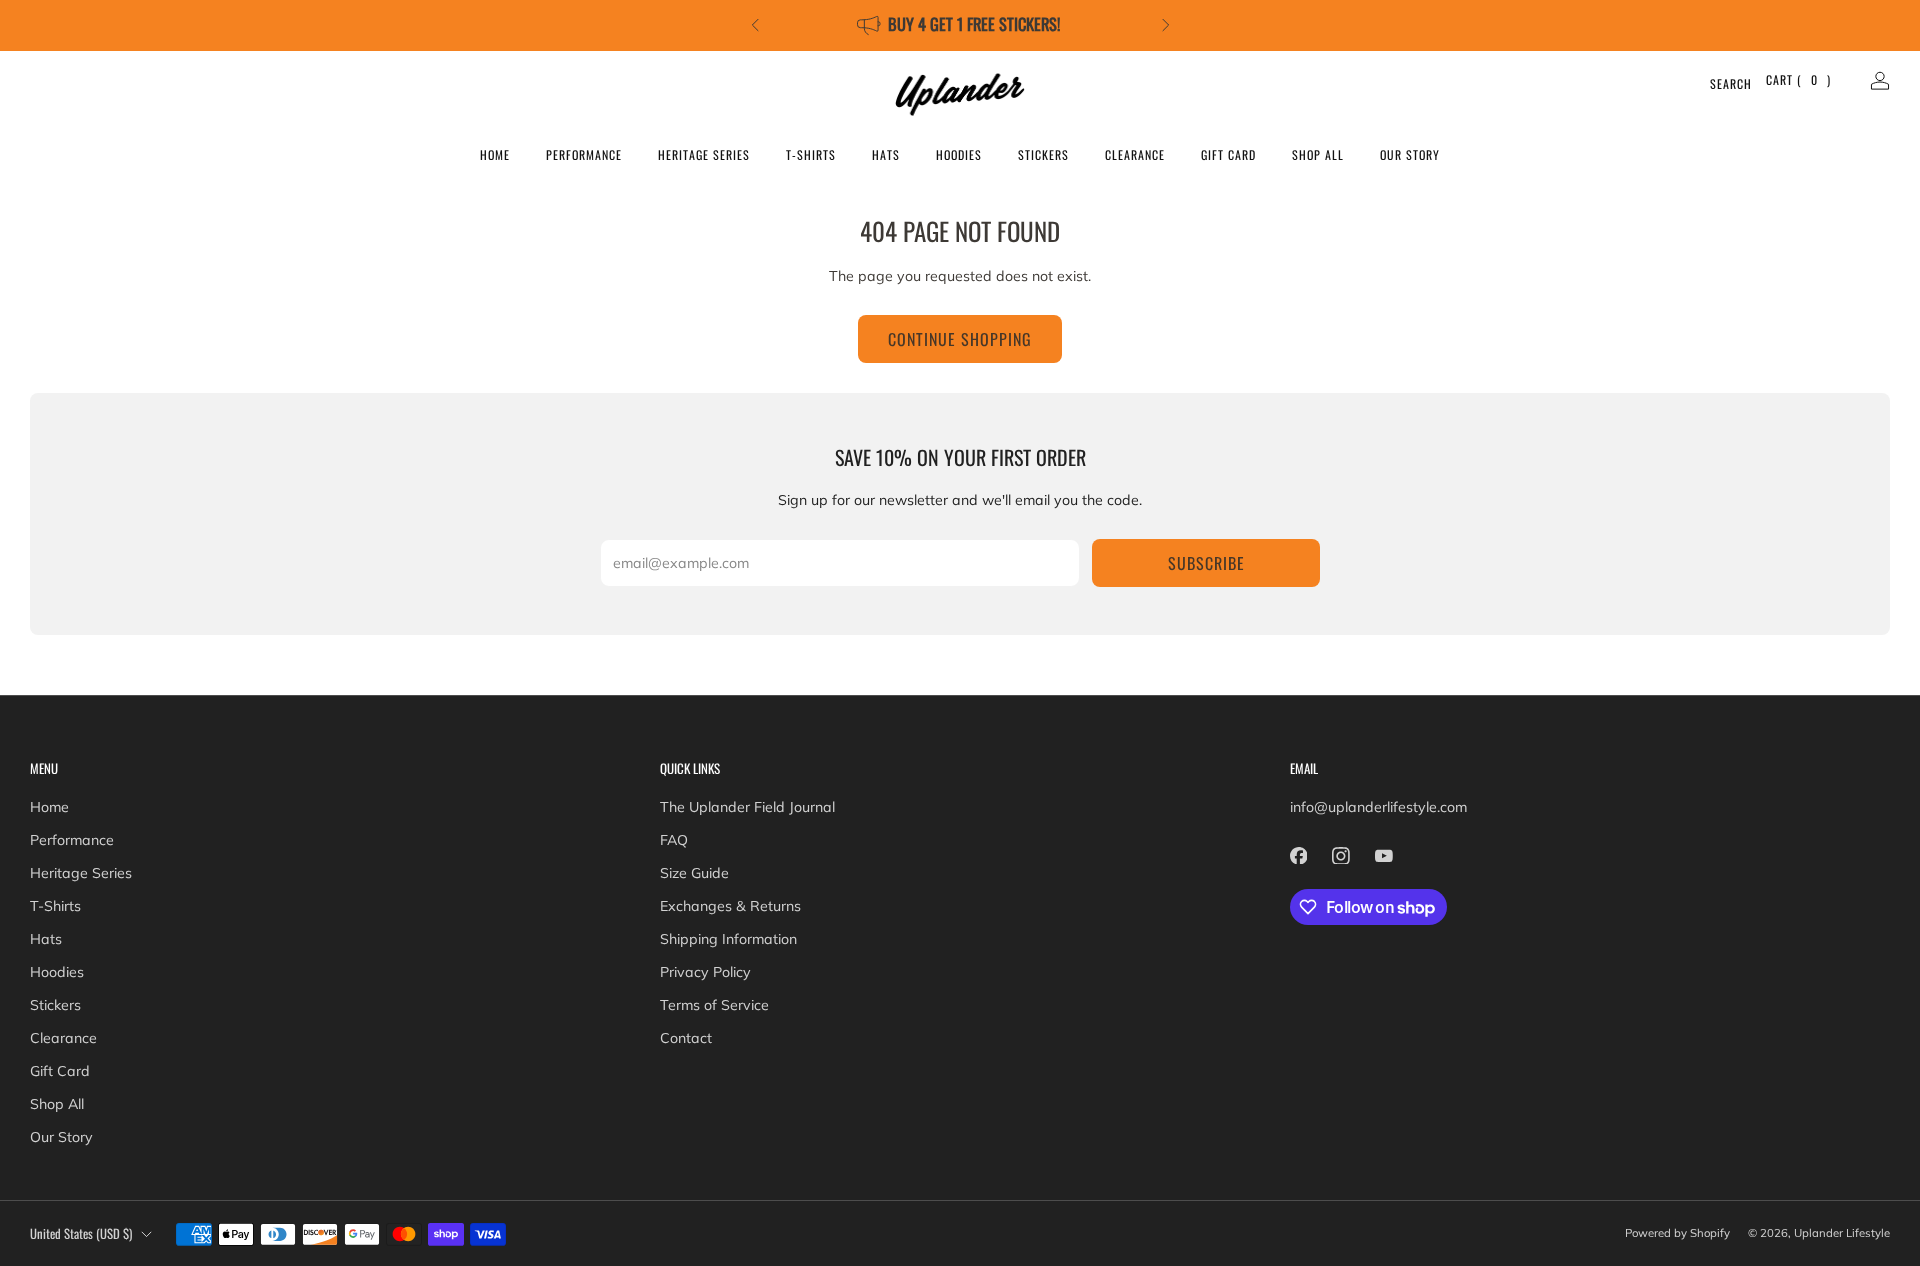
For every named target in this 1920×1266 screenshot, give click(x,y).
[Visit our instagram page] (1341, 855)
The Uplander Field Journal (747, 807)
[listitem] (960, 25)
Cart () (1798, 79)
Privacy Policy (705, 972)
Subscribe (1206, 563)
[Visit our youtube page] (1383, 855)
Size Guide (694, 873)
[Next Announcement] (1166, 25)
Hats (886, 153)
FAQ (674, 840)
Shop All (1318, 153)
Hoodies (959, 153)
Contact (686, 1038)
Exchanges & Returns (730, 906)
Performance (584, 153)
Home (495, 153)
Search (1718, 83)
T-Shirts (811, 153)
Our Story (1410, 153)
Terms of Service (714, 1005)
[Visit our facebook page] (1298, 855)
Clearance (1135, 153)
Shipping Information (728, 939)
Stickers (1043, 153)
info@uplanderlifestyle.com (1378, 807)
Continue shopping (960, 339)
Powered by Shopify (1677, 1233)
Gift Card (1228, 153)
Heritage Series (704, 153)
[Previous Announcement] (755, 25)
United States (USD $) (81, 1233)
